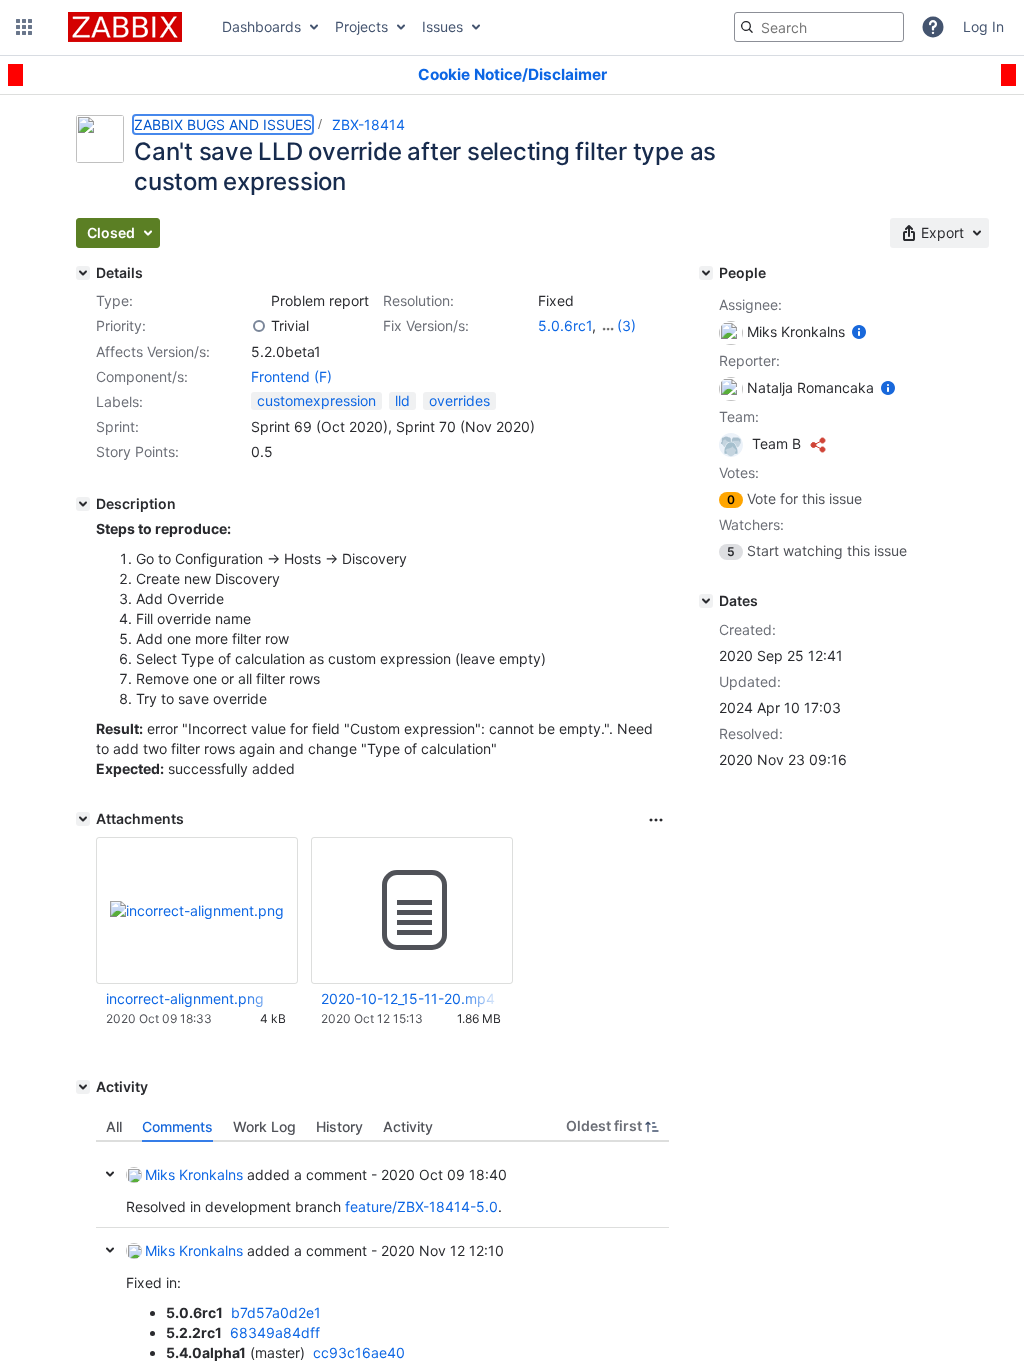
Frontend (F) (291, 376)
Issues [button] (442, 26)
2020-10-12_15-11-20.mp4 (408, 998)
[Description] (83, 504)
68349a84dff (275, 1332)
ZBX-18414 (368, 124)
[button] (24, 27)
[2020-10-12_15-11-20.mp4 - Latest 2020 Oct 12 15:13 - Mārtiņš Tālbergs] (412, 911)
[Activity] (83, 1087)
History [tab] (339, 1126)
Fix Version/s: (426, 325)
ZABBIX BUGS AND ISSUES (223, 124)
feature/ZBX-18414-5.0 (421, 1206)
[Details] (83, 273)
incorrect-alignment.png (185, 998)
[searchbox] (819, 27)
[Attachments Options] (656, 820)
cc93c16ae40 (359, 1352)
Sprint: (117, 426)
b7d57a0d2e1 (276, 1312)
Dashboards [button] (261, 26)
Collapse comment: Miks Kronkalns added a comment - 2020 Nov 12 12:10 (110, 1250)
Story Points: (137, 451)
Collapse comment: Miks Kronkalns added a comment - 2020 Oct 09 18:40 (110, 1174)
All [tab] (114, 1126)
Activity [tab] (408, 1126)
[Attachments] (83, 819)
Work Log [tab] (264, 1126)
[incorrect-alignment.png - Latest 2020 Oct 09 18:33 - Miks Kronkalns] (197, 910)
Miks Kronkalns (194, 1174)
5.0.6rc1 (565, 325)
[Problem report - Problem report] (259, 301)
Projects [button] (361, 26)
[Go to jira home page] (125, 27)
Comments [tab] (177, 1126)
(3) (626, 325)
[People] (706, 273)
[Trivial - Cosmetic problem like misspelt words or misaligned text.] (259, 326)
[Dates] (706, 601)
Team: (739, 416)
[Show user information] (859, 331)
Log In (983, 26)
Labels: (119, 401)
